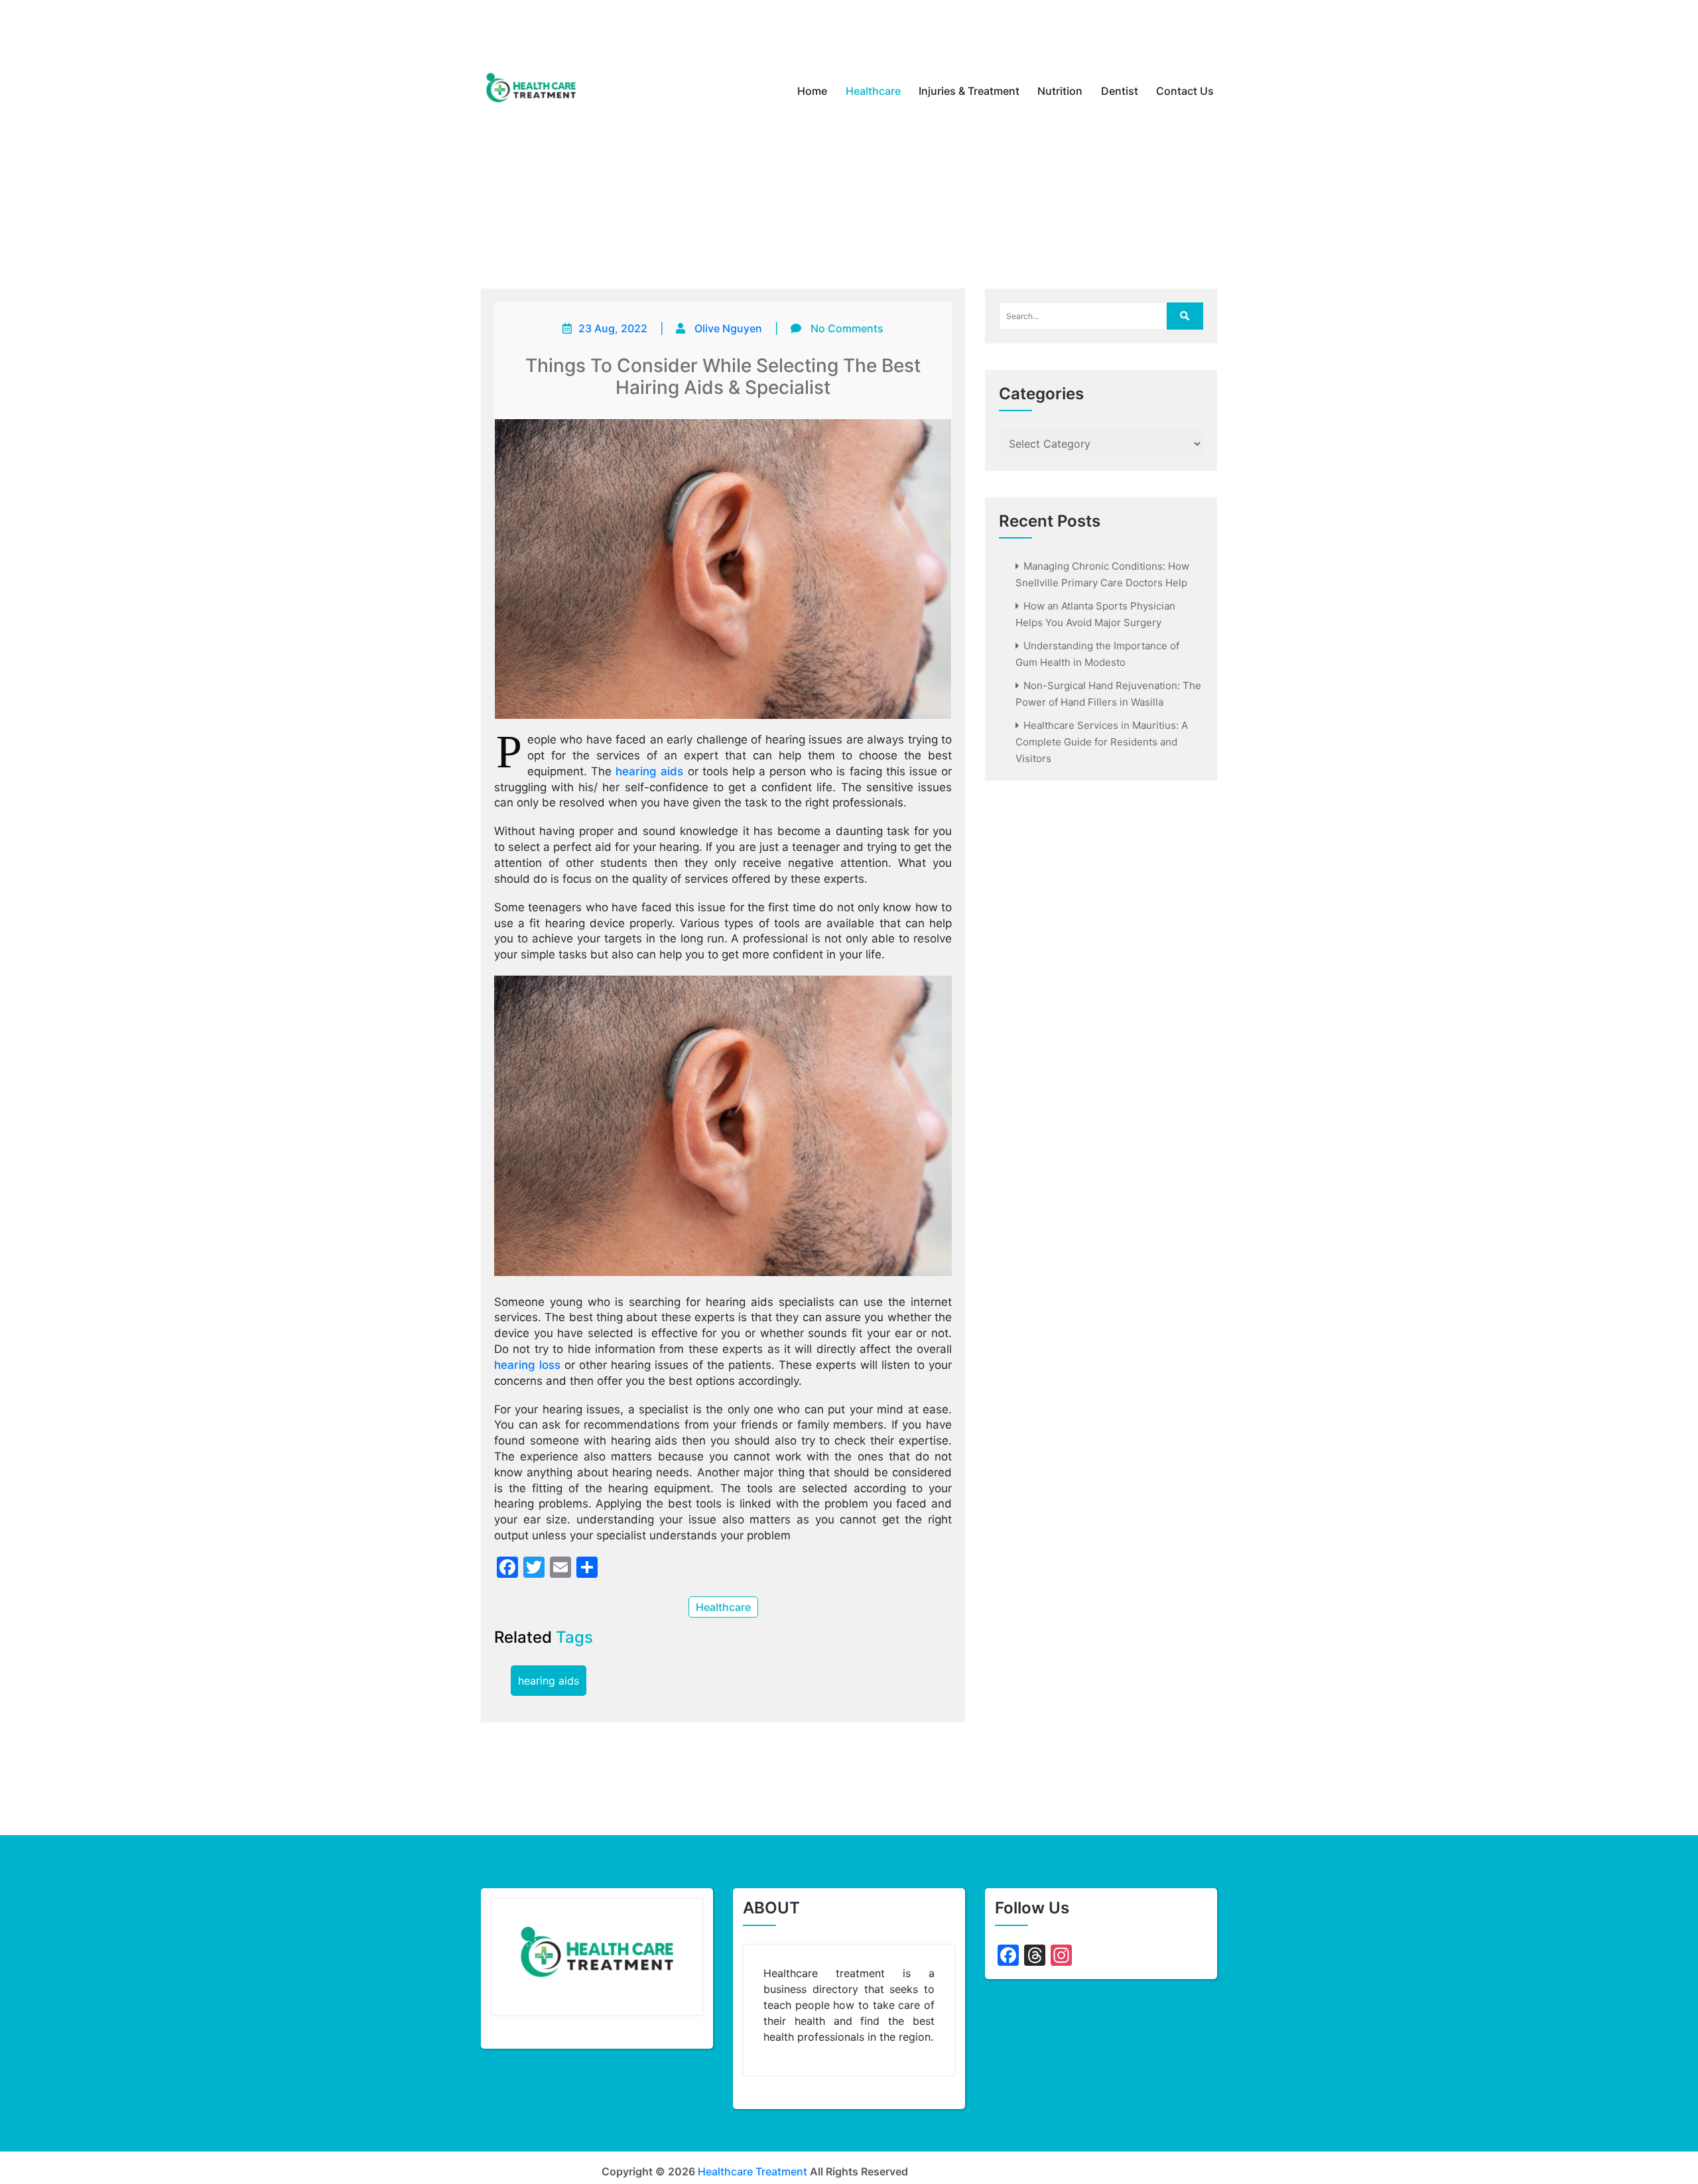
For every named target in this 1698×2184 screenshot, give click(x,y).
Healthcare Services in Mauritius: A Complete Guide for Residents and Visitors (1102, 742)
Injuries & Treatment (969, 91)
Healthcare (873, 91)
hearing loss (527, 1365)
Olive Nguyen (728, 328)
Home (812, 91)
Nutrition (1060, 91)
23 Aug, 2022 (613, 328)
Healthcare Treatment (752, 2171)
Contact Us (1185, 91)
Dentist (1120, 91)
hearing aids (649, 771)
